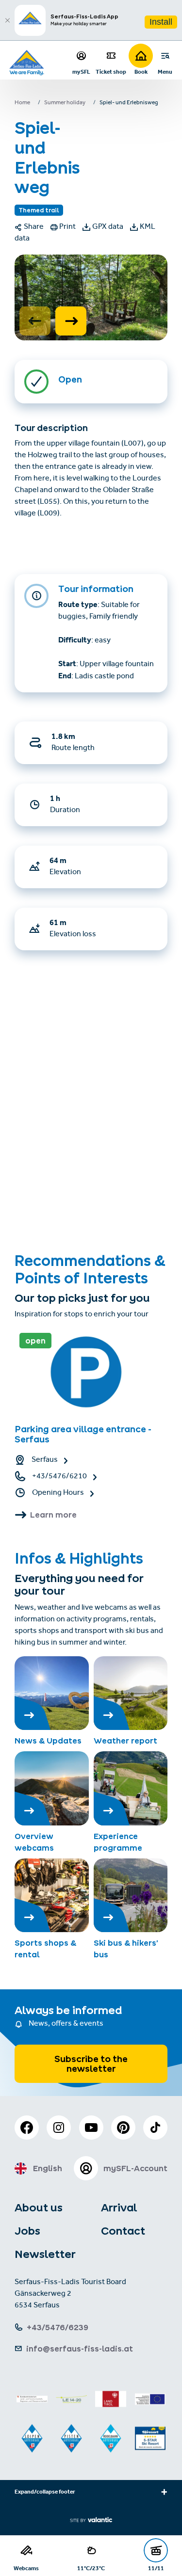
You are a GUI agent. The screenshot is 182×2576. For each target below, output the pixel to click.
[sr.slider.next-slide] (71, 321)
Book (141, 72)
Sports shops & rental (45, 1949)
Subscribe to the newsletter (91, 2064)
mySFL (81, 72)
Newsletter (45, 2254)
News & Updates (48, 1741)
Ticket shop (111, 72)
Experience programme (118, 1842)
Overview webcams (34, 1842)
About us (39, 2208)
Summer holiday (65, 103)
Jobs (27, 2231)
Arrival (119, 2208)
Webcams (26, 2568)
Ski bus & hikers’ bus (126, 1949)
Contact (123, 2231)
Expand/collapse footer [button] (45, 2493)
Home (22, 103)
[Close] (7, 20)
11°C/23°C (91, 2568)
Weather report (125, 1741)
